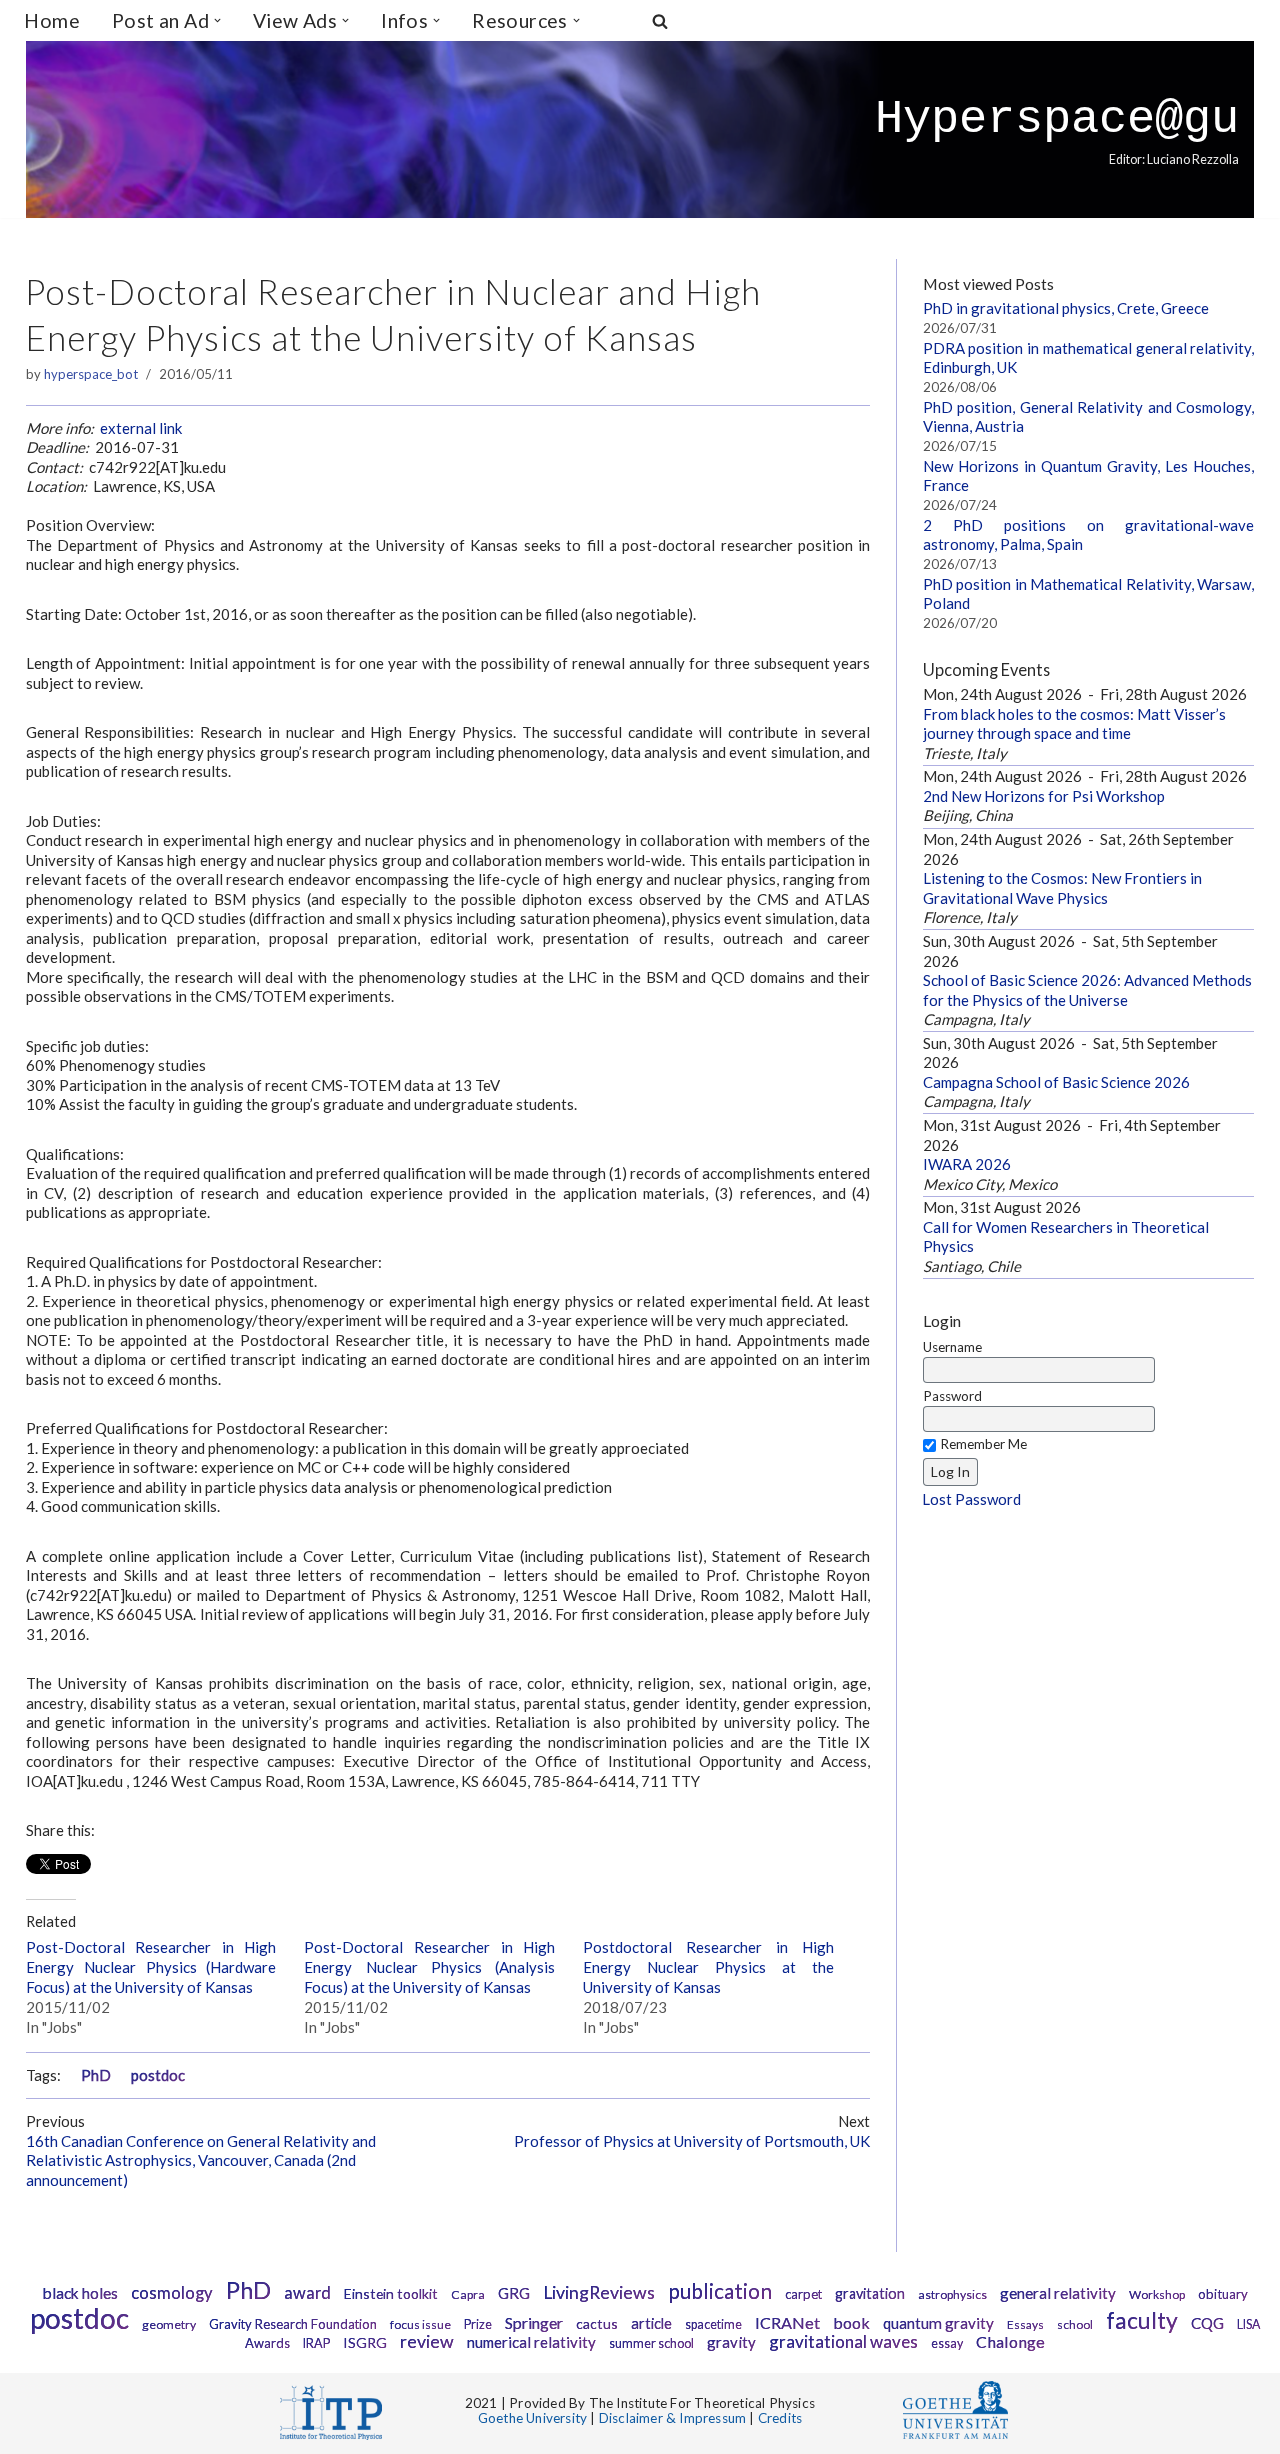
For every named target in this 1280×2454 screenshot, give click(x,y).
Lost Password (971, 1499)
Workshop (1157, 2294)
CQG (1207, 2323)
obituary (1223, 2294)
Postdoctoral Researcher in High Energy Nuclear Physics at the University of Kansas (708, 1967)
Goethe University (532, 2418)
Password (952, 1396)
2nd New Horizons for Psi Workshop (1044, 796)
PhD (96, 2075)
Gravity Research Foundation (293, 2324)
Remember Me (983, 1444)
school (1075, 2324)
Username (952, 1347)
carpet (803, 2294)
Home (52, 20)
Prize (478, 2324)
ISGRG (365, 2342)
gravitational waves (843, 2341)
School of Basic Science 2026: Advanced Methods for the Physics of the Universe (1087, 990)
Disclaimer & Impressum (672, 2418)
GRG (514, 2293)
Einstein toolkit (391, 2293)
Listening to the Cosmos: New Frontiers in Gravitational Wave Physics (1062, 888)
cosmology (172, 2293)
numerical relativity (531, 2342)
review (427, 2341)
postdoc (158, 2075)
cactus (597, 2323)
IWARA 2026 (967, 1164)
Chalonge (1010, 2341)
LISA (1248, 2324)
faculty (1142, 2320)
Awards (267, 2343)
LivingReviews (599, 2292)
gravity (731, 2342)
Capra (468, 2294)
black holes (80, 2293)
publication (720, 2290)
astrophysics (952, 2294)
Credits (780, 2418)
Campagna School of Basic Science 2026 (1056, 1082)
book (851, 2322)
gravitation (870, 2293)
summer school (651, 2343)
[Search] (660, 21)
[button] (217, 20)
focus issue (420, 2324)
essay (947, 2343)
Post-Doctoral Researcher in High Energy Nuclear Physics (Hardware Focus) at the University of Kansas (151, 1967)
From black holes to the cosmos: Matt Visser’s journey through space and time (1074, 724)
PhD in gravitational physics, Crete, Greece (1066, 308)
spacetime (713, 2324)
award (307, 2293)
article (651, 2323)
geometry (169, 2324)
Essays (1025, 2324)
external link (141, 428)
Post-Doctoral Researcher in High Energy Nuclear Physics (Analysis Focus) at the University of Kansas (429, 1967)
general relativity (1058, 2293)
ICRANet (787, 2322)
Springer (534, 2322)
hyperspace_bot (91, 374)
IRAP (316, 2343)
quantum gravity (938, 2323)
